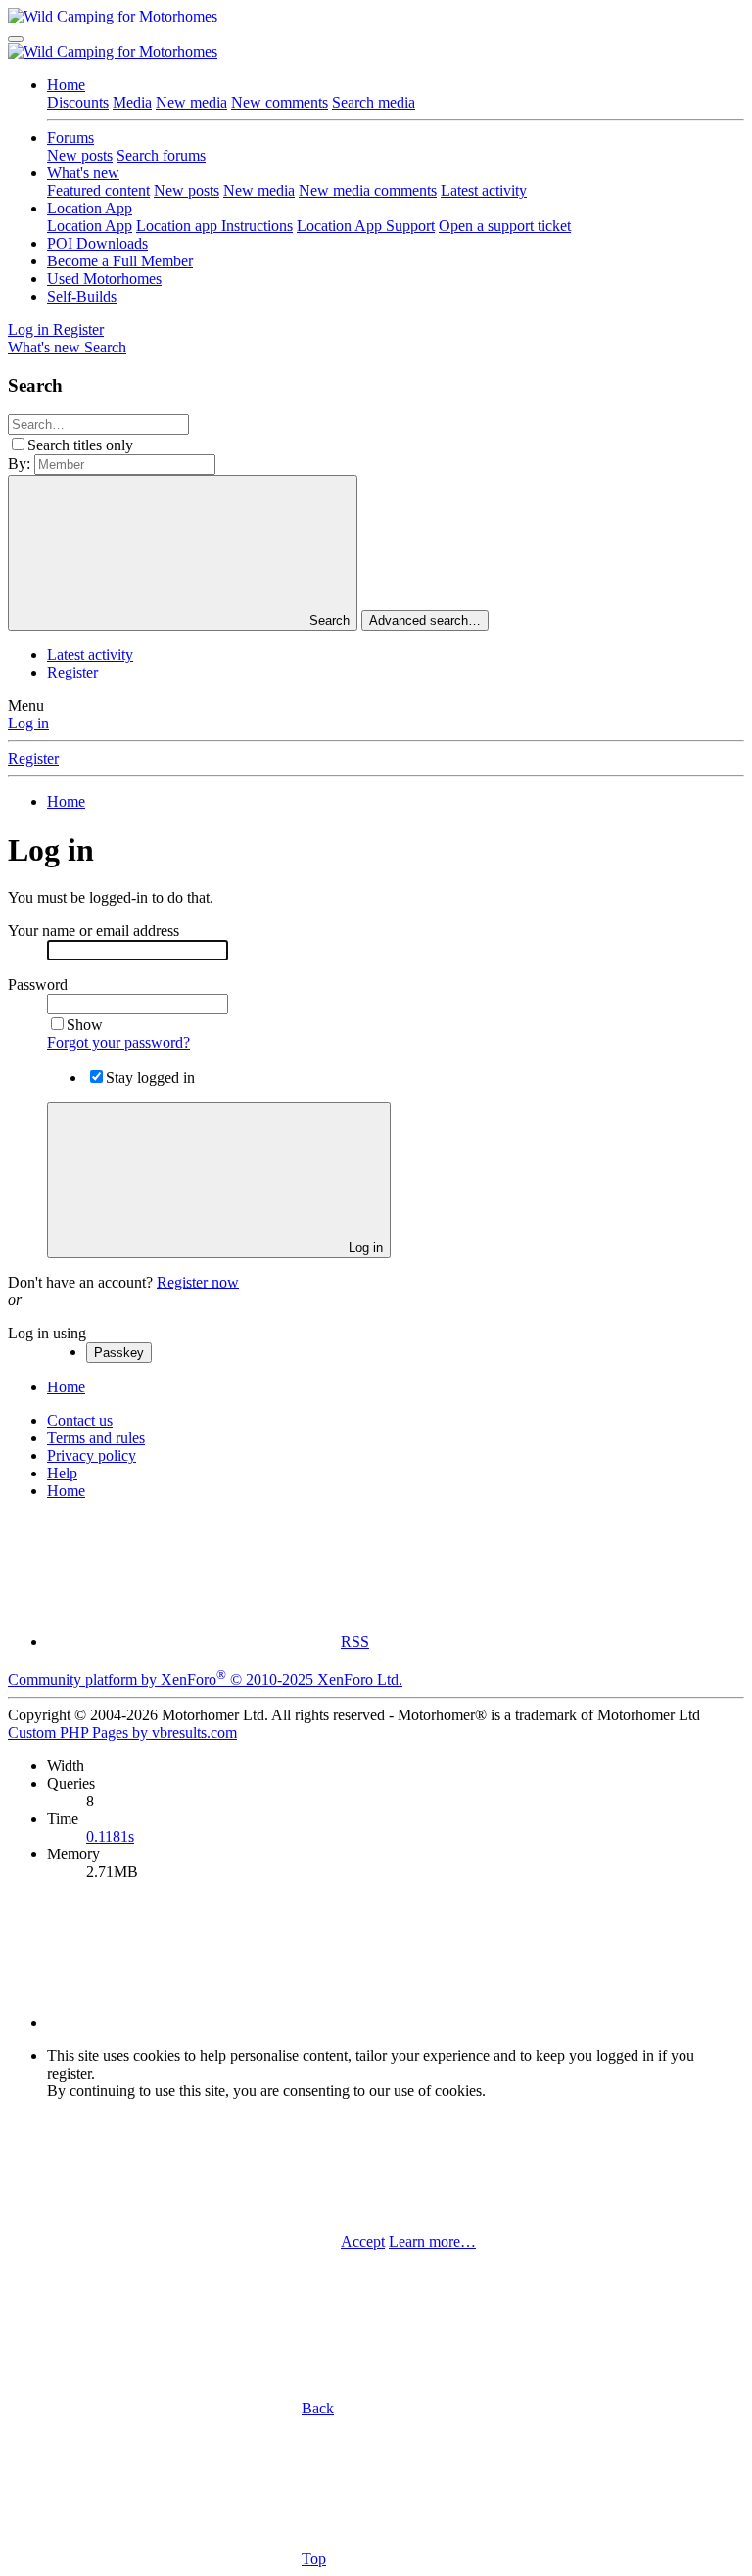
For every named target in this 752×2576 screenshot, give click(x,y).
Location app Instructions (214, 226)
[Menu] (16, 39)
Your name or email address (94, 931)
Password (38, 984)
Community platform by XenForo (205, 1680)
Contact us (80, 1420)
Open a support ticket (505, 226)
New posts (80, 155)
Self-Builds (82, 296)
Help (62, 1473)
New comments (280, 102)
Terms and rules (96, 1438)
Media (132, 102)
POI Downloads (97, 243)
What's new (83, 173)
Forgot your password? (118, 1042)
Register (72, 672)
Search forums (161, 155)
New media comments (368, 190)
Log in (28, 723)
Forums (70, 138)
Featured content (98, 190)
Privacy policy (92, 1455)
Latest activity (484, 190)
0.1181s (110, 1836)
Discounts (78, 102)
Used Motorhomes (104, 279)
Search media (374, 102)
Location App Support (366, 226)
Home (66, 85)
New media (191, 102)
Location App (90, 208)
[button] (194, 2022)
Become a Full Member (120, 261)
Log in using (47, 1333)
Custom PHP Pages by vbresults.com (122, 1733)
